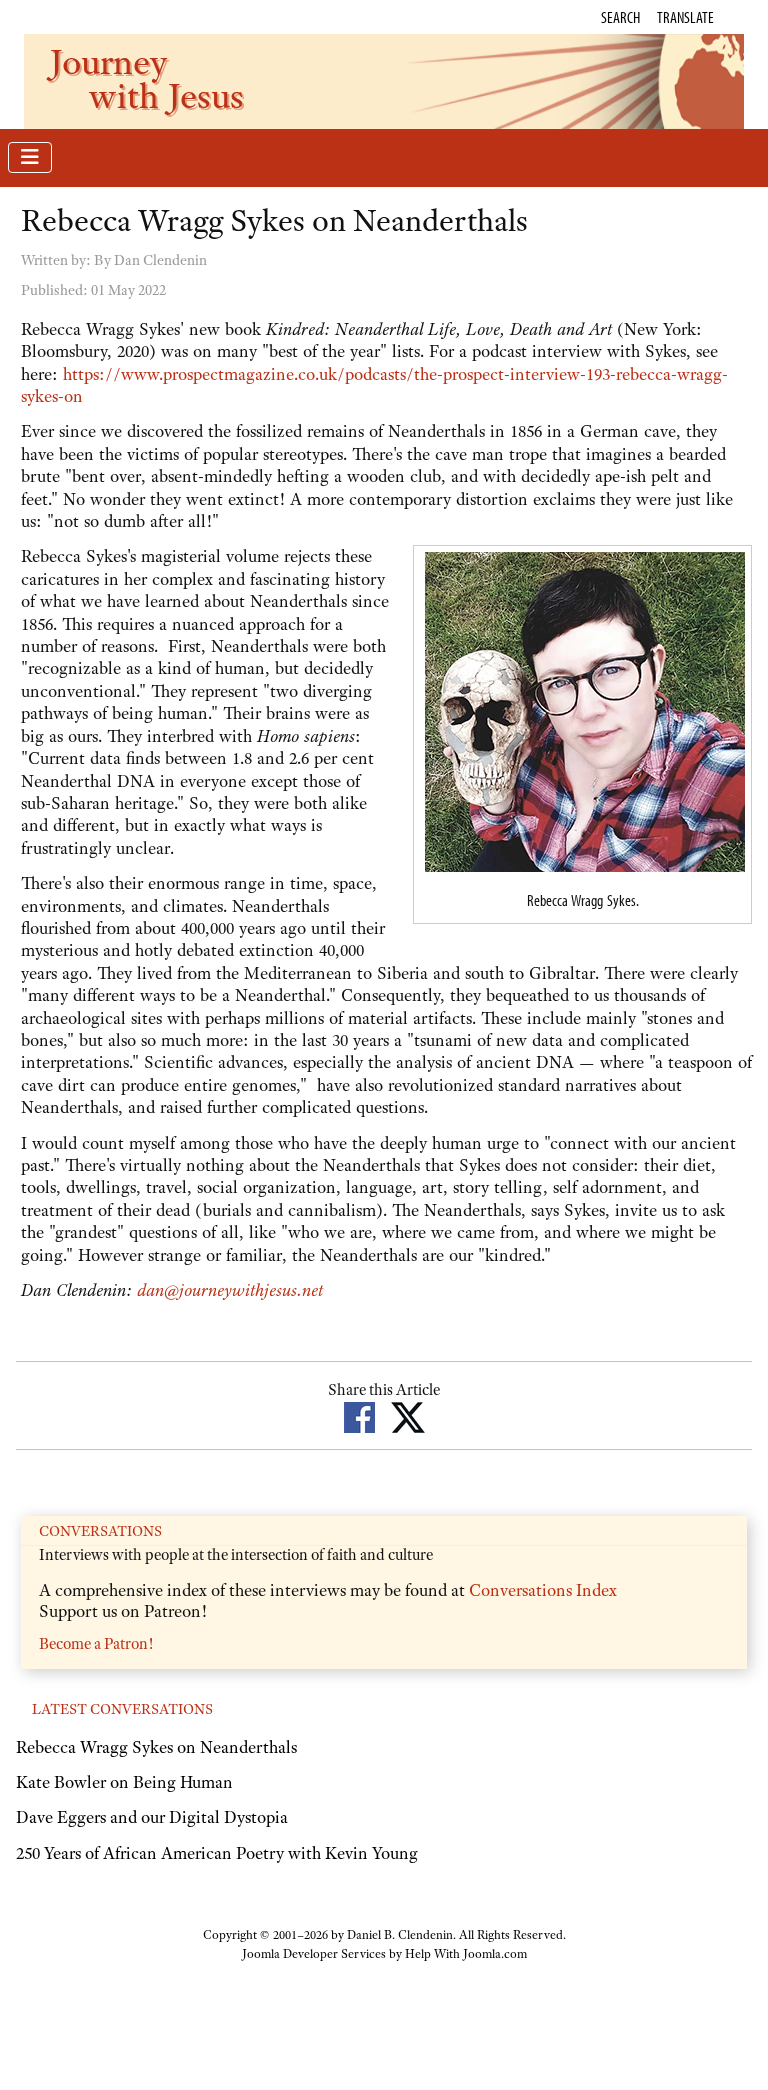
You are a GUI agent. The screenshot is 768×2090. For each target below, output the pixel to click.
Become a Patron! (96, 1644)
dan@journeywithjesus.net (230, 1290)
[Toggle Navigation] (30, 157)
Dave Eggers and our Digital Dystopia (152, 1817)
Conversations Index (543, 1590)
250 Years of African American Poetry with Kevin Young (217, 1853)
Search (620, 17)
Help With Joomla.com (466, 1954)
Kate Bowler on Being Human (124, 1782)
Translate (685, 17)
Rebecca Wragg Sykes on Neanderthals (156, 1747)
